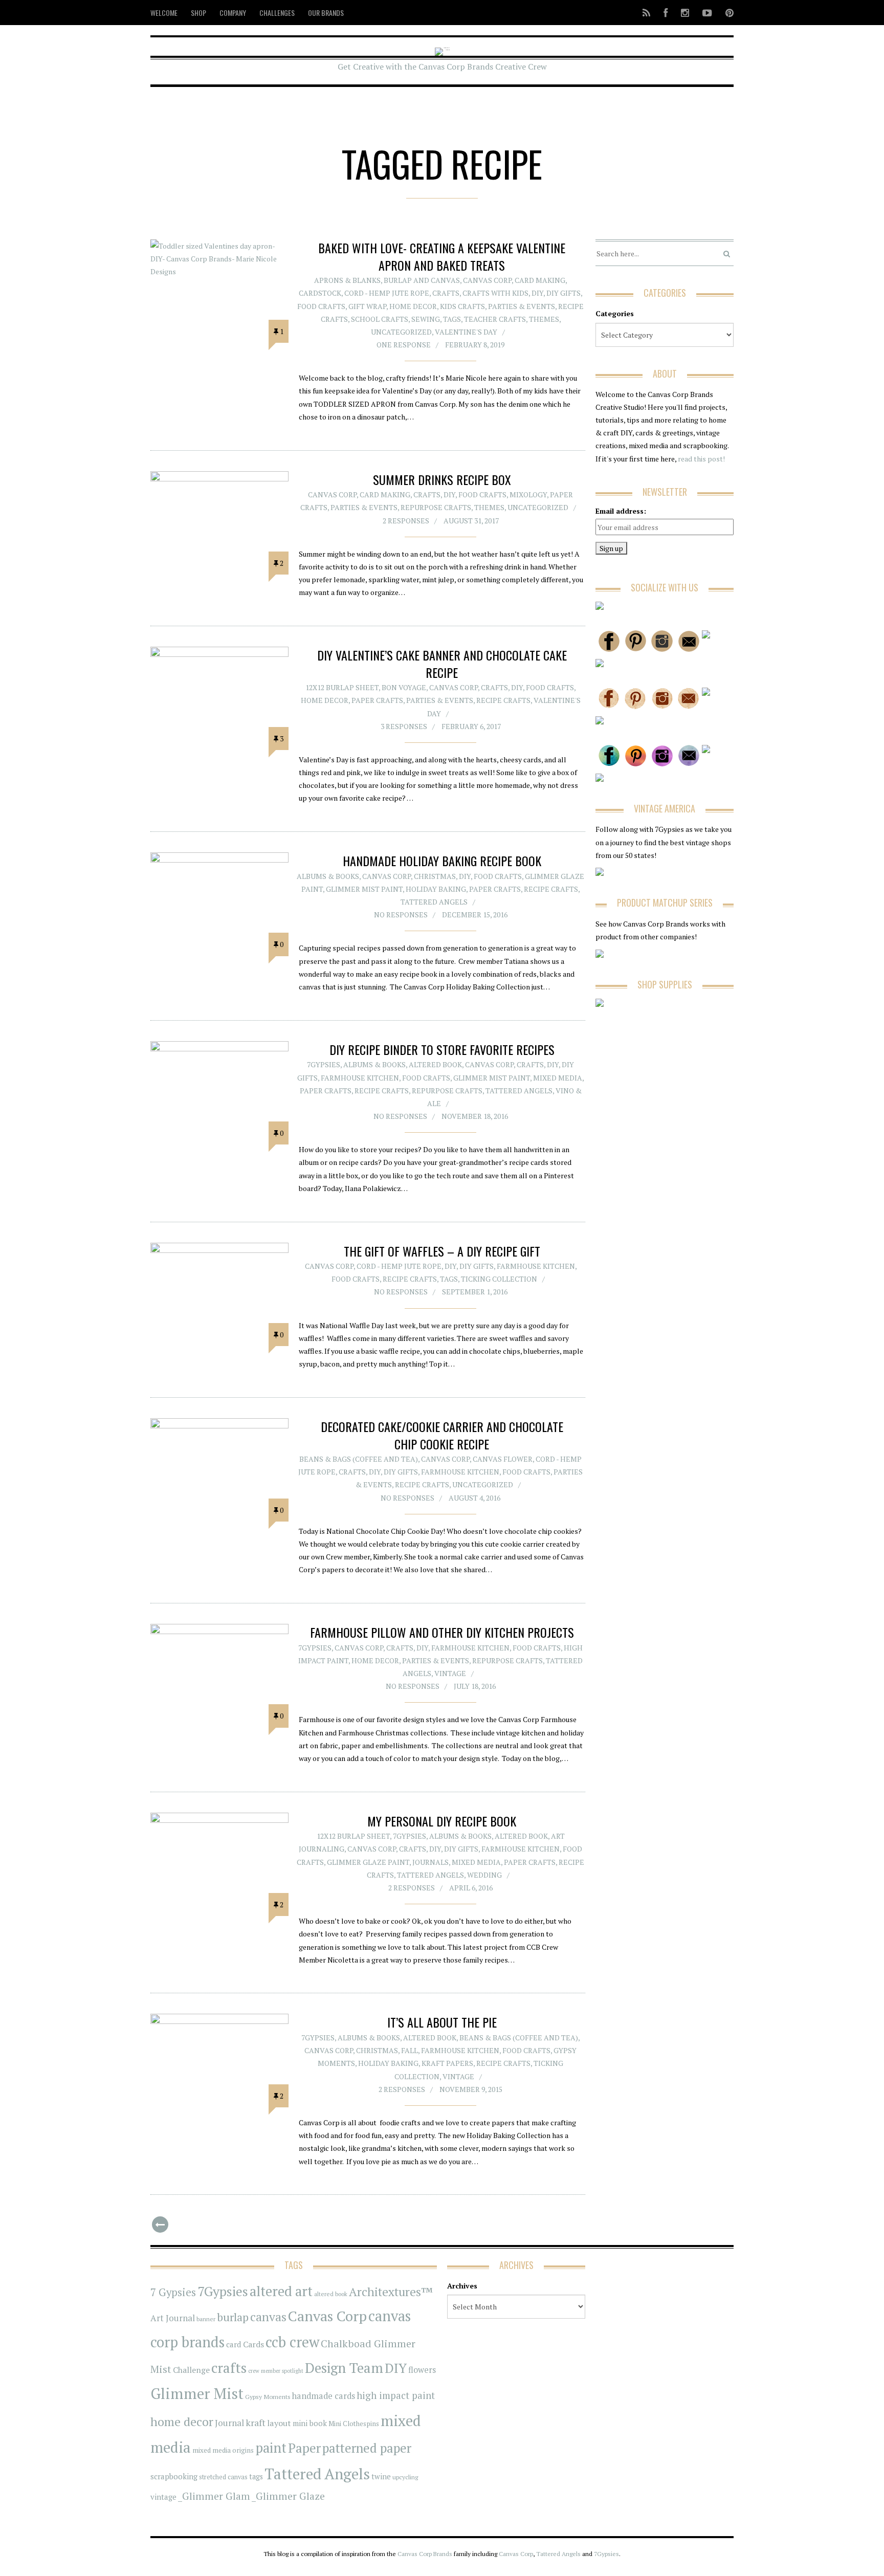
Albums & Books (328, 876)
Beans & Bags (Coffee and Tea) (359, 1459)
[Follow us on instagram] (685, 13)
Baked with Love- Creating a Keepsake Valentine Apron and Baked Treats (442, 256)
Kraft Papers (447, 2063)
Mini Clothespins (354, 2424)
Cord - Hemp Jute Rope (387, 293)
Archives (462, 2286)
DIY (537, 293)
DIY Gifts (563, 293)
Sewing (426, 319)
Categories (615, 313)
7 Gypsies (173, 2292)
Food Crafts (321, 306)
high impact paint (396, 2395)
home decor (182, 2422)
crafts (229, 2368)
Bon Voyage (404, 687)
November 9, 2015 (471, 2089)
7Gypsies (324, 1064)
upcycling (405, 2477)
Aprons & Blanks (347, 280)
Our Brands (326, 13)
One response (404, 345)
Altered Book (435, 1064)
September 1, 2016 (475, 1292)
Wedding (484, 1875)
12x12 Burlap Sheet (342, 687)
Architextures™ (391, 2292)
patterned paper (367, 2448)
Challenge (191, 2370)
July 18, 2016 (475, 1686)
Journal (229, 2423)
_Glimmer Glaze (288, 2496)
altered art (281, 2291)
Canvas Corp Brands (425, 2554)
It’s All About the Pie (442, 2022)
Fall (410, 2050)
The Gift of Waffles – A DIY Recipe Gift (442, 1251)
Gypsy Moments (268, 2396)
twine (381, 2476)
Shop (198, 13)
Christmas (435, 876)
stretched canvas (223, 2477)
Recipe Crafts (503, 700)
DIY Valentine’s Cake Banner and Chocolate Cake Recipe (442, 664)
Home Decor (413, 306)
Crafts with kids (495, 293)
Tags (452, 319)
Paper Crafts (377, 700)
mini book (310, 2423)
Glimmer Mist (197, 2393)
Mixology (528, 494)
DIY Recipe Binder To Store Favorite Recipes (442, 1049)
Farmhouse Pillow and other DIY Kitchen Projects (442, 1632)
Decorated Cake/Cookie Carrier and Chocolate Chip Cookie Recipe (442, 1435)
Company (233, 13)
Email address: (621, 511)
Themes (544, 319)
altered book (331, 2294)
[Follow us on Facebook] (666, 13)
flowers (422, 2370)
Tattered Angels (434, 902)
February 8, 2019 (475, 345)
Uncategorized (401, 332)
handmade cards (324, 2396)
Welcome (164, 13)
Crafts (446, 293)
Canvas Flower (503, 1459)
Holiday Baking (436, 889)
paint (271, 2448)
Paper (304, 2448)
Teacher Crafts (495, 319)
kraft (256, 2423)
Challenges (277, 13)
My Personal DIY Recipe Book (442, 1821)
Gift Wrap (367, 306)
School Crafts (380, 319)
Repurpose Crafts (436, 507)
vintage (163, 2497)
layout (279, 2423)
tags (256, 2476)
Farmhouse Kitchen (360, 1078)
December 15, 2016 (475, 915)
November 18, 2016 (475, 1116)
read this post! (701, 459)
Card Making (540, 280)
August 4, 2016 (474, 1498)
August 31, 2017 (471, 521)
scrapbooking (174, 2476)
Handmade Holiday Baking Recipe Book (442, 861)
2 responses (406, 521)
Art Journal (173, 2318)
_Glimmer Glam (214, 2496)
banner (206, 2319)
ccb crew (292, 2342)
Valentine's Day (466, 332)
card (234, 2344)
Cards (253, 2344)
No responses (401, 915)
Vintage (450, 1673)
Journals (430, 1862)
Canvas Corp (487, 280)
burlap (233, 2317)
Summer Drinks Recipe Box (442, 479)
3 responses (404, 726)
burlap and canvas (422, 280)
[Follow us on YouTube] (707, 13)
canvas (268, 2317)
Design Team (344, 2368)
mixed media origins (223, 2450)
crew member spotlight (276, 2371)
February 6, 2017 (471, 726)
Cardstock (320, 293)
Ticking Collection (499, 1279)
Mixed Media (558, 1078)
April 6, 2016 (471, 1888)
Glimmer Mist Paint (364, 889)
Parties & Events (522, 306)
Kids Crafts (462, 306)
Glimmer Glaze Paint (368, 1862)
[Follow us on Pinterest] (726, 13)
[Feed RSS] (646, 13)
